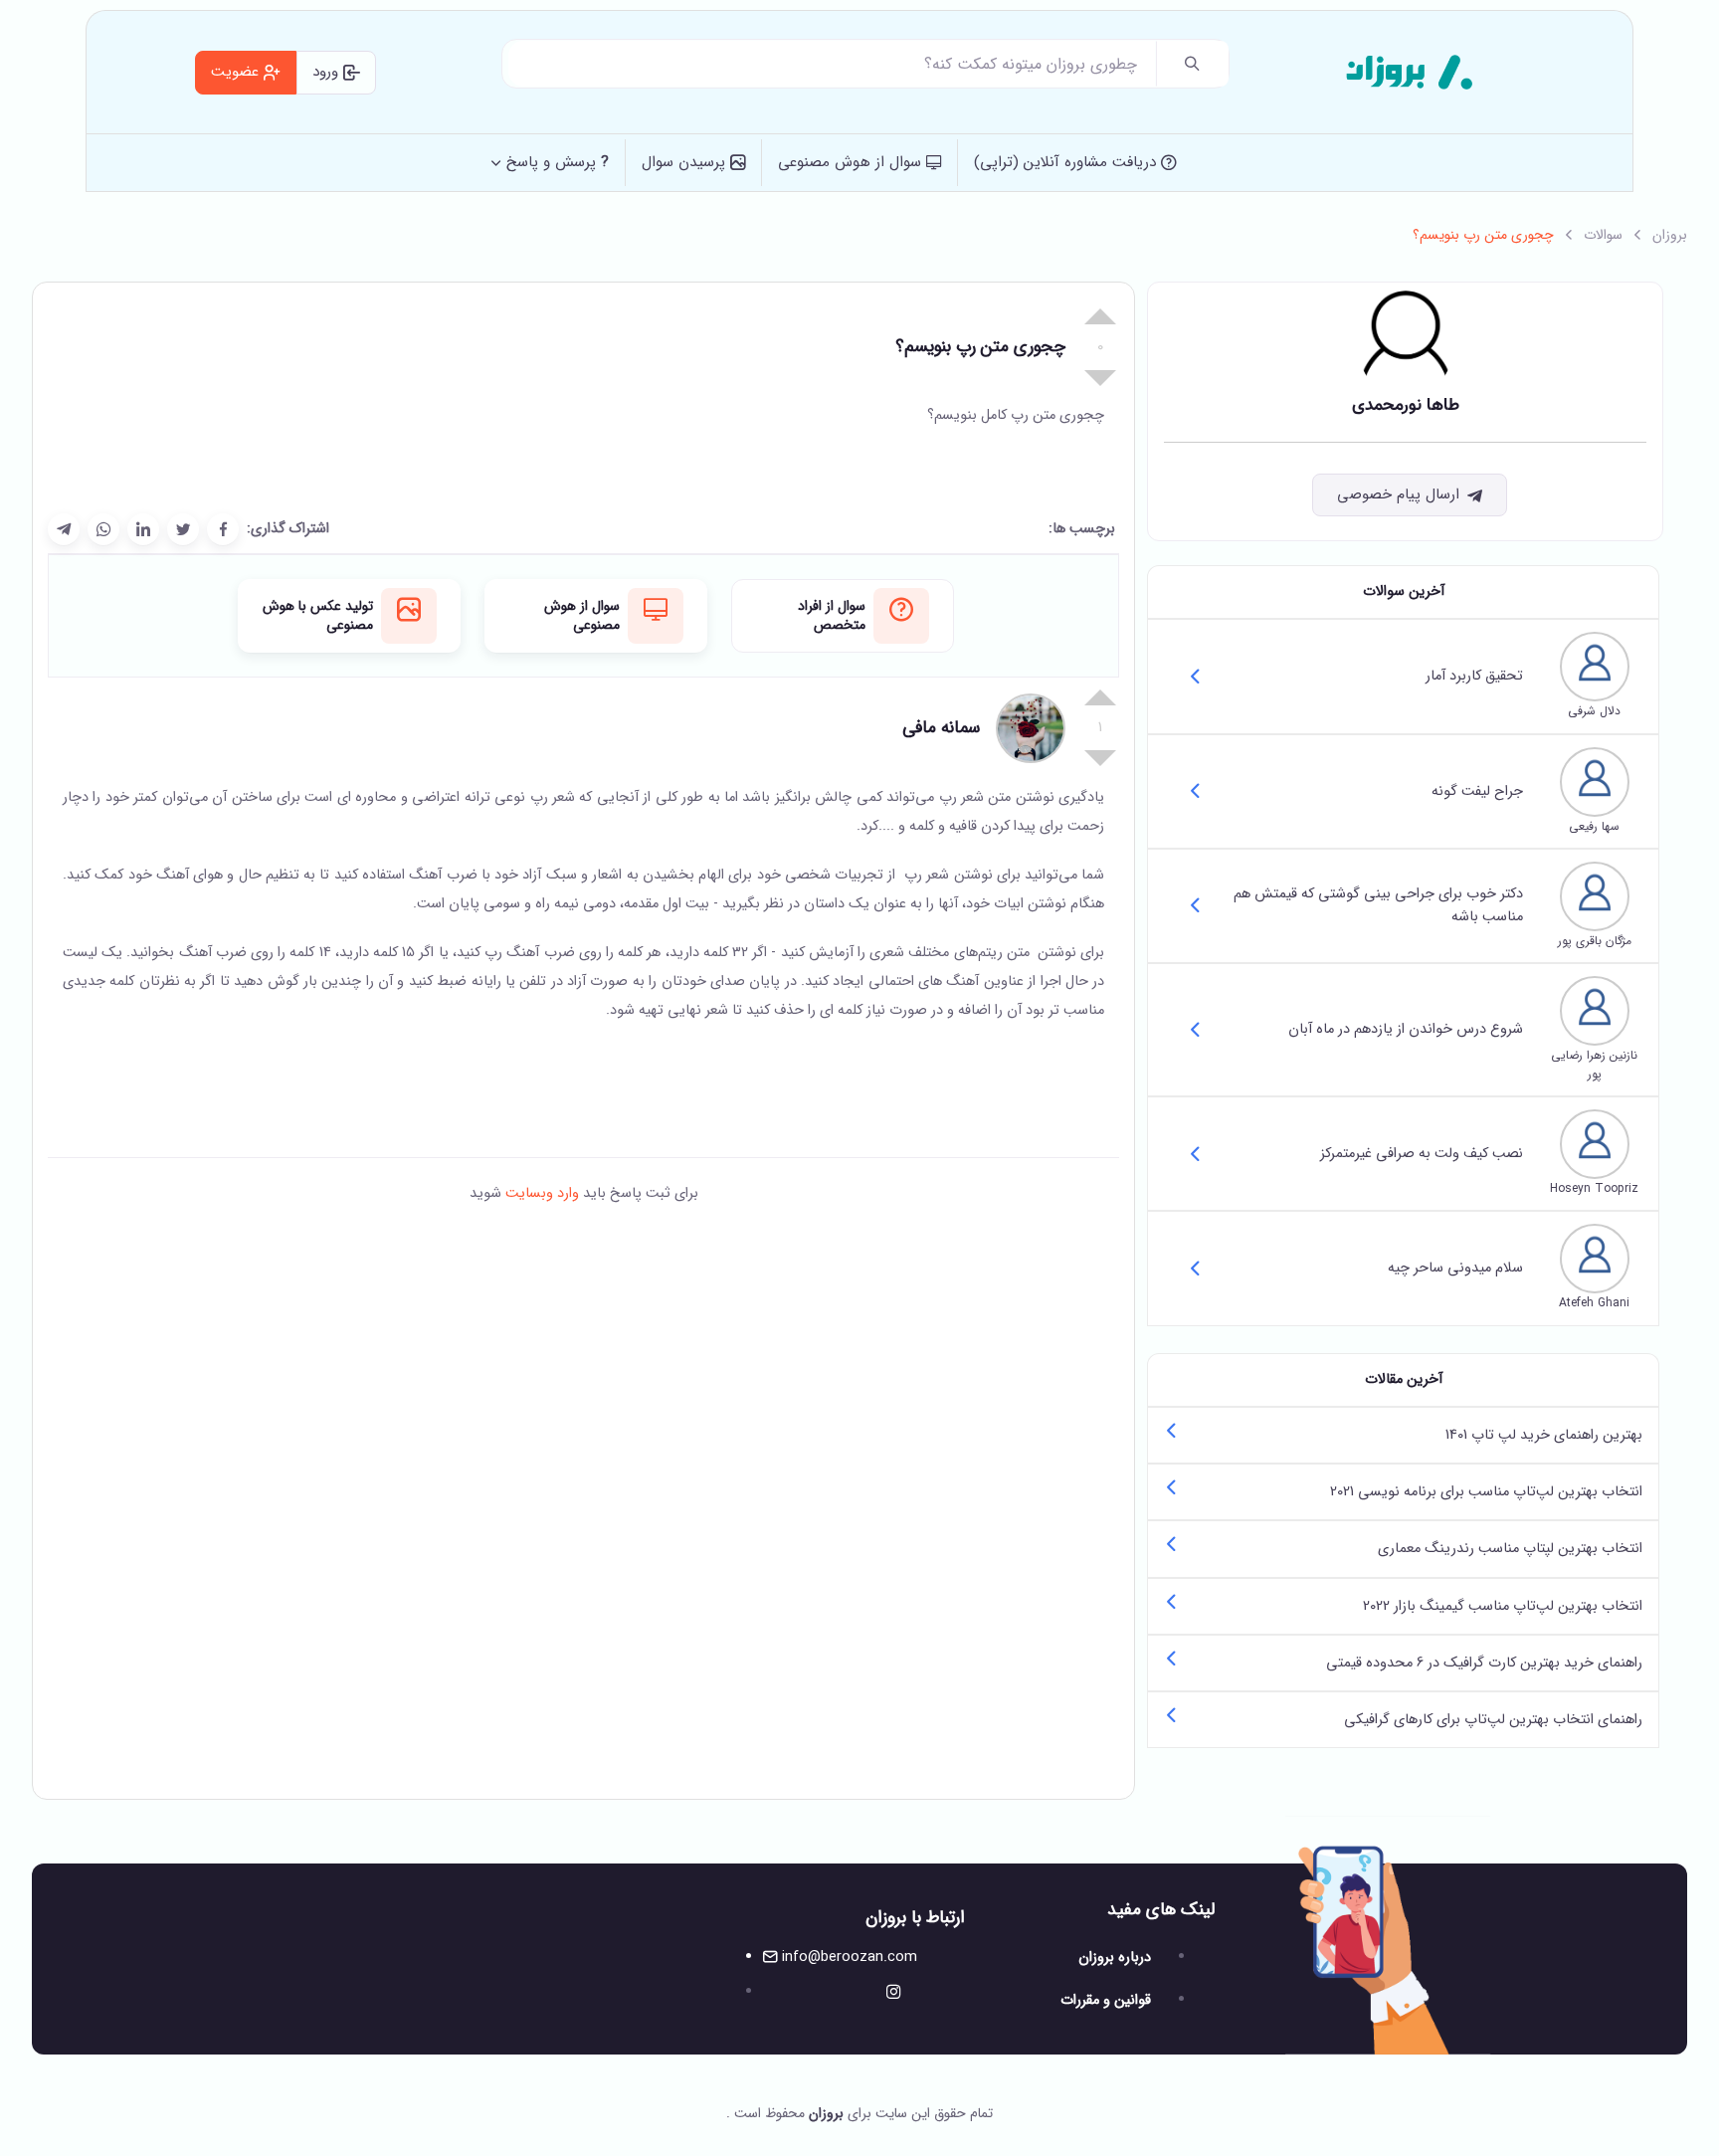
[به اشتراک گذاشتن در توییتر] (183, 529)
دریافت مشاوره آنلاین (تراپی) (1067, 162)
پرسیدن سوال (686, 162)
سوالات (1603, 235)
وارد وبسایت (540, 1193)
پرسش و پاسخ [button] (558, 162)
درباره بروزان (1115, 1958)
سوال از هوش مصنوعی (852, 162)
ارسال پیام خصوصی (1398, 494)
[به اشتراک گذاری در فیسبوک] (223, 529)
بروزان (1670, 235)
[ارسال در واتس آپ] (103, 529)
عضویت (237, 72)
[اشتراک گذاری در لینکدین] (143, 529)
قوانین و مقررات (1106, 2000)
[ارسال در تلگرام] (64, 529)
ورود (328, 72)
